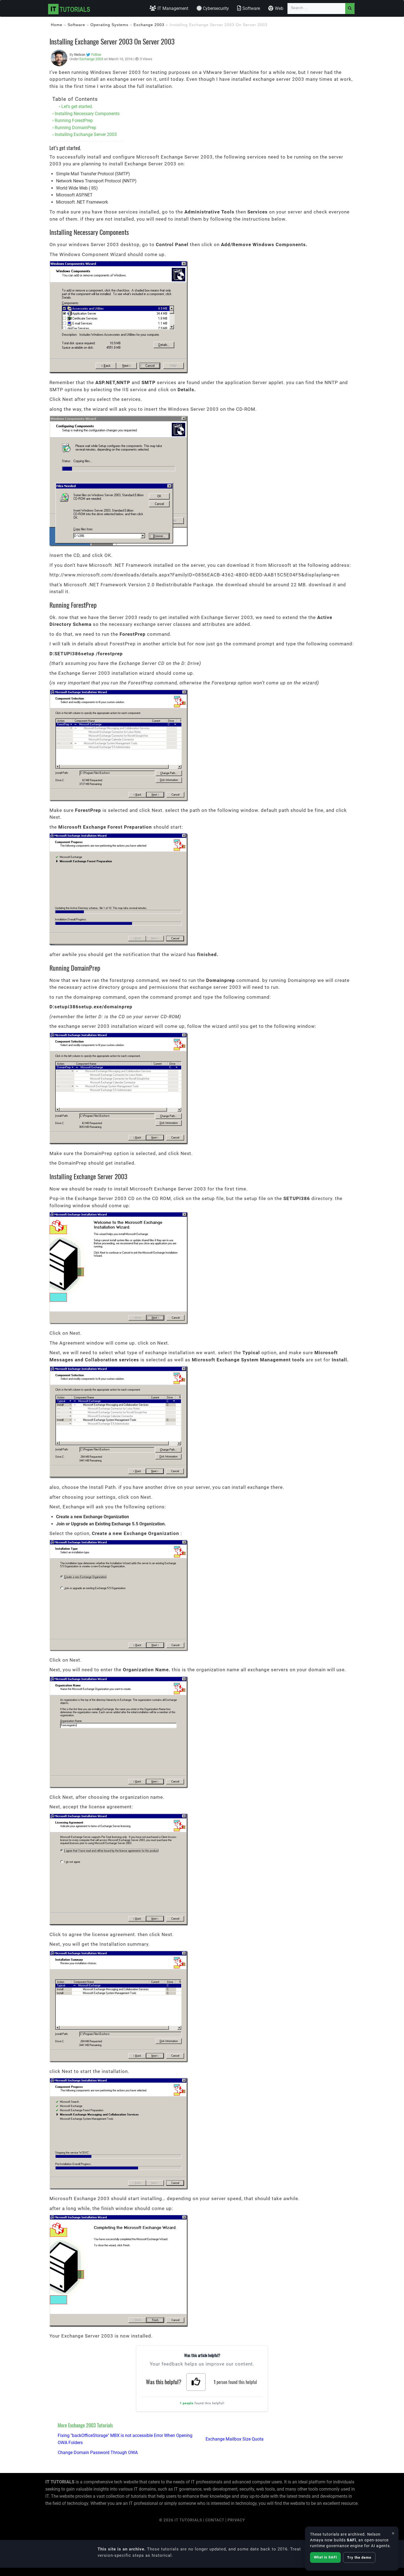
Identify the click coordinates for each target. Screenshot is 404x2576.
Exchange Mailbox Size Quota (235, 2439)
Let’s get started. (77, 106)
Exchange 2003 (149, 25)
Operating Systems (109, 25)
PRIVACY (236, 2520)
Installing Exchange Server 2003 (86, 134)
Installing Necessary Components (87, 114)
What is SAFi (325, 2557)
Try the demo (359, 2557)
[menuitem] (169, 9)
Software (76, 25)
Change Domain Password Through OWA (98, 2453)
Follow (96, 55)
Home (57, 25)
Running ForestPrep (74, 120)
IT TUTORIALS (188, 2520)
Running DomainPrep (75, 128)
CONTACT (215, 2520)
